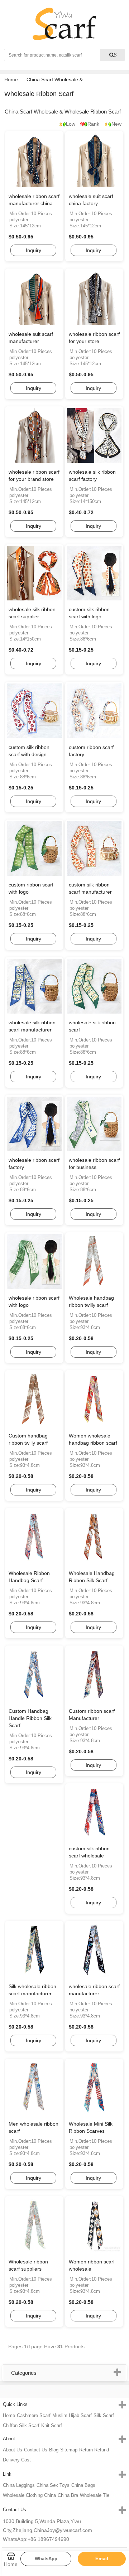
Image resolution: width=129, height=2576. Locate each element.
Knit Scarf (52, 2425)
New (116, 124)
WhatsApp (46, 2559)
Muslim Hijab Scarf (72, 2415)
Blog (54, 2450)
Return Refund (94, 2450)
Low (71, 124)
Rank (93, 124)
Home (11, 79)
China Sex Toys (53, 2485)
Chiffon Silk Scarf (21, 2425)
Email (102, 2559)
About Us (13, 2450)
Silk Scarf (104, 2415)
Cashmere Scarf (34, 2415)
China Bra (68, 2495)
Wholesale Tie (95, 2495)
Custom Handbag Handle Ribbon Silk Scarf (30, 1718)
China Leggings (19, 2485)
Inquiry (34, 250)
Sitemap (69, 2450)
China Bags (83, 2485)
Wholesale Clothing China (29, 2495)
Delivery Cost (17, 2460)
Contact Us (36, 2450)
